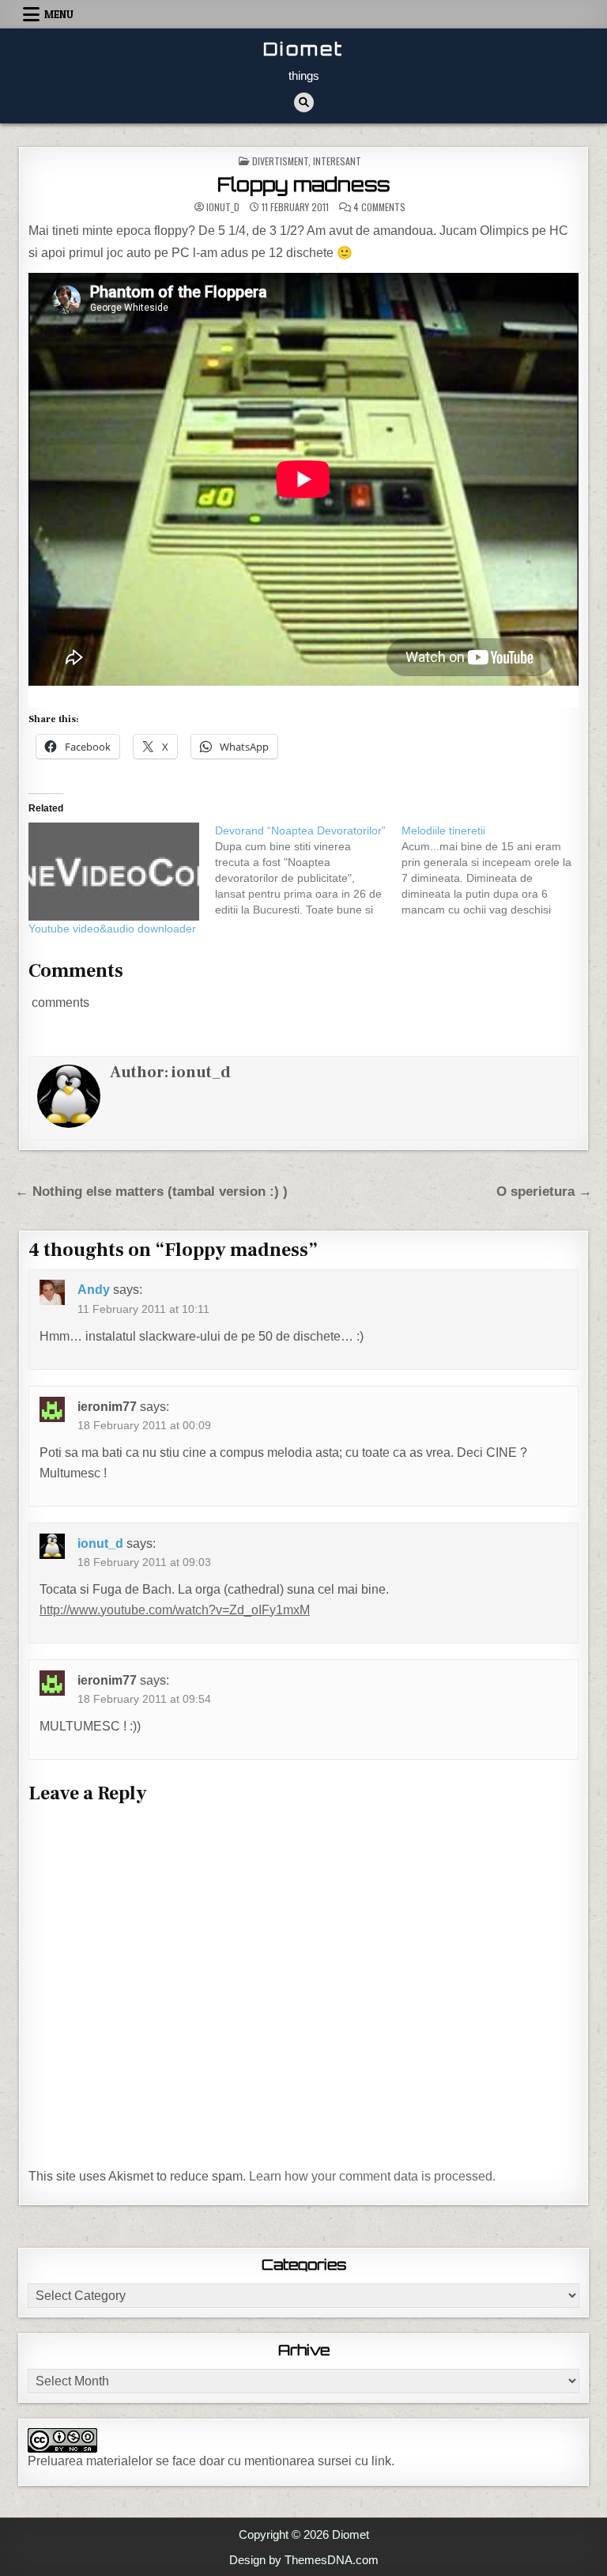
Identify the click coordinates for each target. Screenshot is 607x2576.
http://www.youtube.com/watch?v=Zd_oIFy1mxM (175, 1610)
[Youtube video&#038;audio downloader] (114, 872)
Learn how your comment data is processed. (372, 2176)
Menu (59, 14)
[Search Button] (304, 102)
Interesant (337, 161)
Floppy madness (303, 184)
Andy (94, 1290)
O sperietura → (544, 1192)
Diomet (303, 49)
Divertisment (280, 161)
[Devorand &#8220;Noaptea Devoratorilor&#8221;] (308, 870)
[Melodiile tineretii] (495, 870)
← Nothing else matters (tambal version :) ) (151, 1192)
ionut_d (223, 207)
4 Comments (379, 207)
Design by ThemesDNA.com (304, 2560)
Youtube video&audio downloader (112, 929)
